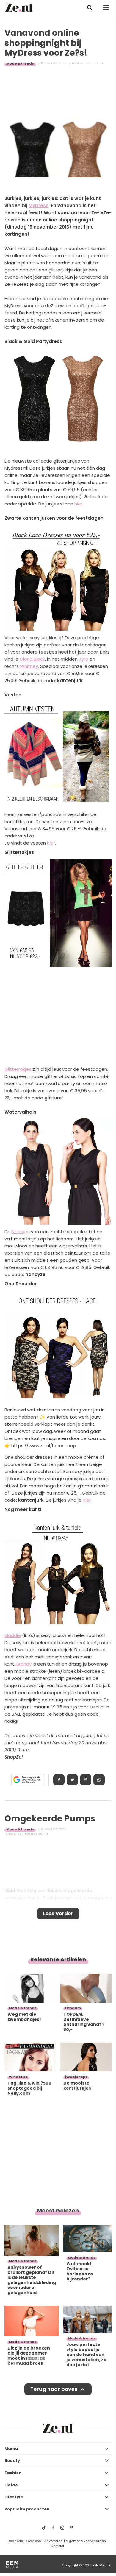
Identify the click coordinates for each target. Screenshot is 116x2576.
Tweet (72, 1780)
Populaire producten (27, 2509)
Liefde (11, 2485)
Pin (86, 1780)
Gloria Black (32, 659)
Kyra (84, 659)
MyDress (39, 205)
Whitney (29, 666)
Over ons (34, 2541)
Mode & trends (20, 63)
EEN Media (101, 2565)
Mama (11, 2449)
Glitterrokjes (18, 1069)
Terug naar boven (54, 2389)
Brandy (24, 1664)
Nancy (18, 1232)
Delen (59, 1780)
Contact (57, 2546)
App (99, 1780)
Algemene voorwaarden (86, 2541)
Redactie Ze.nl (93, 63)
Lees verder (58, 1914)
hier (78, 504)
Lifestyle (14, 2497)
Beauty (12, 2461)
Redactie (15, 2541)
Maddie (13, 1635)
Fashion (13, 2473)
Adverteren (53, 2541)
